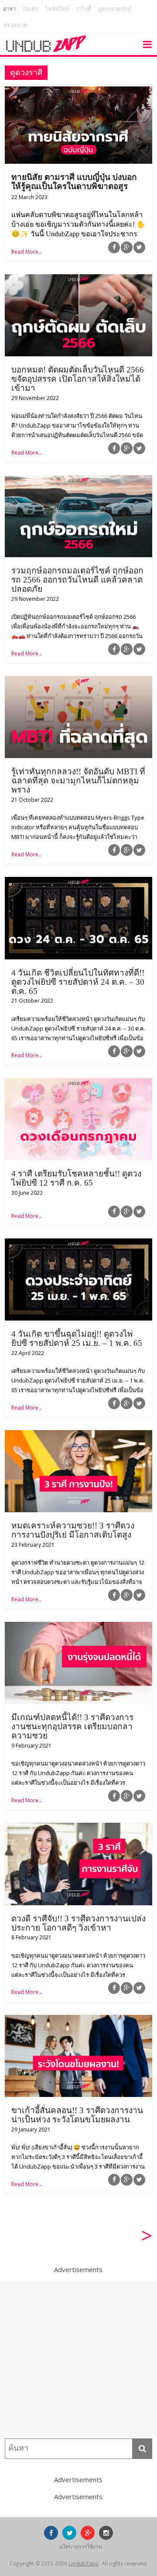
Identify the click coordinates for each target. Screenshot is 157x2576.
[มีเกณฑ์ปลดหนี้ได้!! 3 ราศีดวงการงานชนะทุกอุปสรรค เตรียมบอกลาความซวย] (78, 1627)
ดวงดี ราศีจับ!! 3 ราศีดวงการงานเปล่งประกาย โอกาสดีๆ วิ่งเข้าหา (78, 1923)
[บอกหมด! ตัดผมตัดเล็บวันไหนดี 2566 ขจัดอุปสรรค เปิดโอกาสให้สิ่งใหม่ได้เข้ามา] (78, 279)
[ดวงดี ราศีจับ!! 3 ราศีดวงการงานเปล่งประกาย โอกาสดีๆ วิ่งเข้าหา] (78, 1828)
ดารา (9, 9)
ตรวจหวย (15, 25)
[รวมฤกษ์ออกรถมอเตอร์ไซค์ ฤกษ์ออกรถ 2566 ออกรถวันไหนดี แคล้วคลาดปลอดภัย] (78, 480)
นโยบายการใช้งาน (81, 2547)
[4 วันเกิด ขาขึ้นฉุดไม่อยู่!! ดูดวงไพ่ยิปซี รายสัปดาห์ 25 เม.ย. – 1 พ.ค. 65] (78, 1244)
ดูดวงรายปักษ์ (115, 9)
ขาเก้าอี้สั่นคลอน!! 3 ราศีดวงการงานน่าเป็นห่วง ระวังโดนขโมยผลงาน (77, 2115)
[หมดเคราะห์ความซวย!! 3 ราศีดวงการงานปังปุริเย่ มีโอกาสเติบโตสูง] (78, 1435)
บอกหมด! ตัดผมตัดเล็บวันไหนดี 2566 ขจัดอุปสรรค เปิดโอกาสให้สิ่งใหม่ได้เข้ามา (78, 379)
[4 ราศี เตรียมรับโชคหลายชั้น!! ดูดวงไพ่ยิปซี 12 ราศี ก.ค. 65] (78, 1083)
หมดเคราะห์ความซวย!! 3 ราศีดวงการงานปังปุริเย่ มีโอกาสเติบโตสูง (73, 1530)
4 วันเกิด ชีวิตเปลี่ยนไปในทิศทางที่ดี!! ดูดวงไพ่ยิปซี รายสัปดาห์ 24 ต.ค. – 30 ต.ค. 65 (78, 982)
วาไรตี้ (83, 9)
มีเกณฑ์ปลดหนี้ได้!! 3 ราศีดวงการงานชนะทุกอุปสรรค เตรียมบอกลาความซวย (72, 1726)
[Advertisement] (78, 2360)
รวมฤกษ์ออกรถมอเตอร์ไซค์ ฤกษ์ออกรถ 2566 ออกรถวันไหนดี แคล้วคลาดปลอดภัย (77, 580)
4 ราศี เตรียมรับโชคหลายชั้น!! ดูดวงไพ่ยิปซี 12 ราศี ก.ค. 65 (76, 1178)
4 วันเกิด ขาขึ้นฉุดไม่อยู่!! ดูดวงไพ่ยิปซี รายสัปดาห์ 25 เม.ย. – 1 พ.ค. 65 (77, 1338)
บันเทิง (31, 9)
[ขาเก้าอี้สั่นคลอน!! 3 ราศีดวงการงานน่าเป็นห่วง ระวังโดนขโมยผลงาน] (78, 2020)
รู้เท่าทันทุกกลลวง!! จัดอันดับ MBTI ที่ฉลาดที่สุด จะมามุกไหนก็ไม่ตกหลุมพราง (78, 781)
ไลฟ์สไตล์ (57, 9)
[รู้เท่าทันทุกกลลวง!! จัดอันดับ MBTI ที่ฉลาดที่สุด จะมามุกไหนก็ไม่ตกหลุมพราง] (78, 681)
